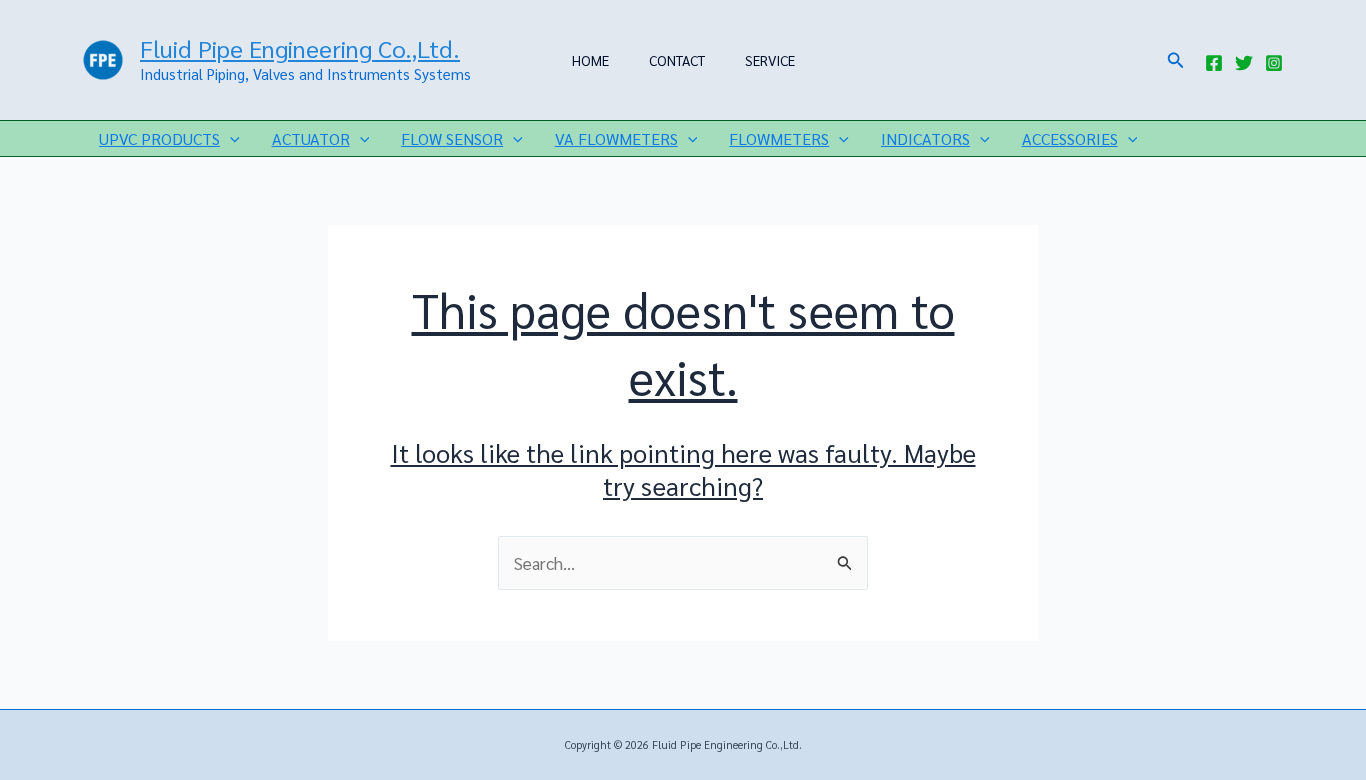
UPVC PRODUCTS (159, 138)
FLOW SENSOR (452, 138)
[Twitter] (1244, 63)
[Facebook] (1214, 63)
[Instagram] (1274, 63)
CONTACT (677, 60)
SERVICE (770, 60)
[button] (1176, 60)
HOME (590, 60)
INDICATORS (925, 138)
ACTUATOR (311, 138)
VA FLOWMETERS (616, 138)
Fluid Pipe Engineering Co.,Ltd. (300, 48)
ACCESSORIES (1070, 138)
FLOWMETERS (779, 138)
